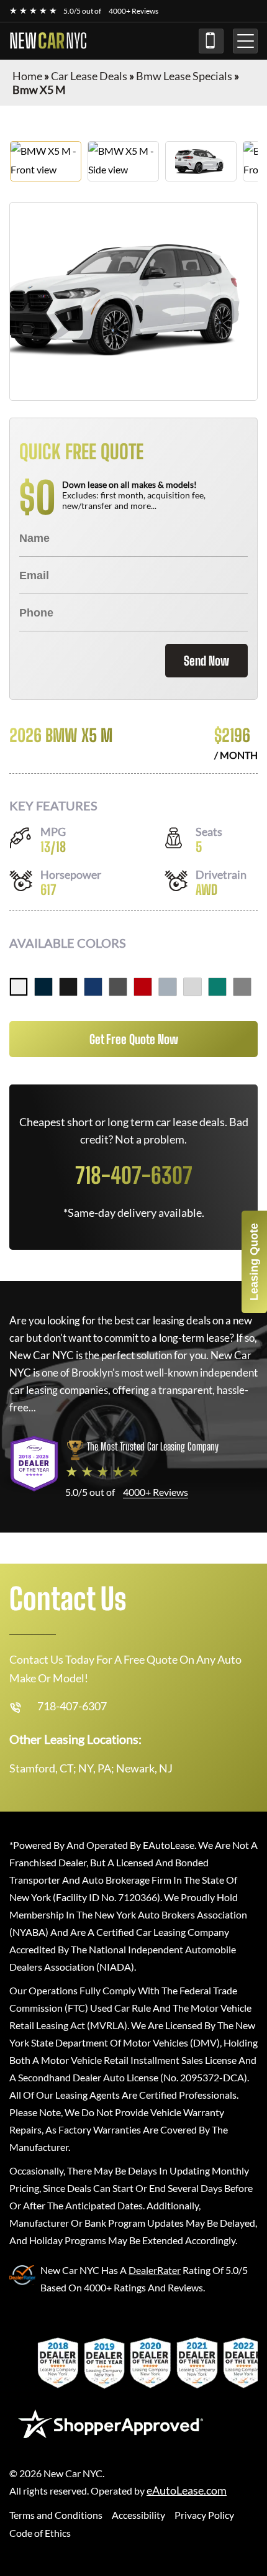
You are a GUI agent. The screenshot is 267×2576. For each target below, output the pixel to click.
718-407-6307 (211, 41)
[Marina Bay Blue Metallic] (93, 987)
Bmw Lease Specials (184, 76)
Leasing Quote (254, 1262)
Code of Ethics (40, 2533)
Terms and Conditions (56, 2515)
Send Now (206, 661)
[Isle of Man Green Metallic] (217, 987)
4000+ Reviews (133, 11)
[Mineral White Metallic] (192, 987)
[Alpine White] (19, 987)
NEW (48, 41)
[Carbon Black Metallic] (43, 987)
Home (27, 76)
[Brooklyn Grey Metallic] (168, 987)
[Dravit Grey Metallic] (118, 987)
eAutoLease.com (187, 2491)
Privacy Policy (204, 2515)
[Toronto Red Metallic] (143, 987)
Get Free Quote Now (134, 1039)
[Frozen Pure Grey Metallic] (242, 987)
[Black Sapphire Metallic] (68, 987)
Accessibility (138, 2515)
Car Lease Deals (89, 76)
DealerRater (155, 2270)
